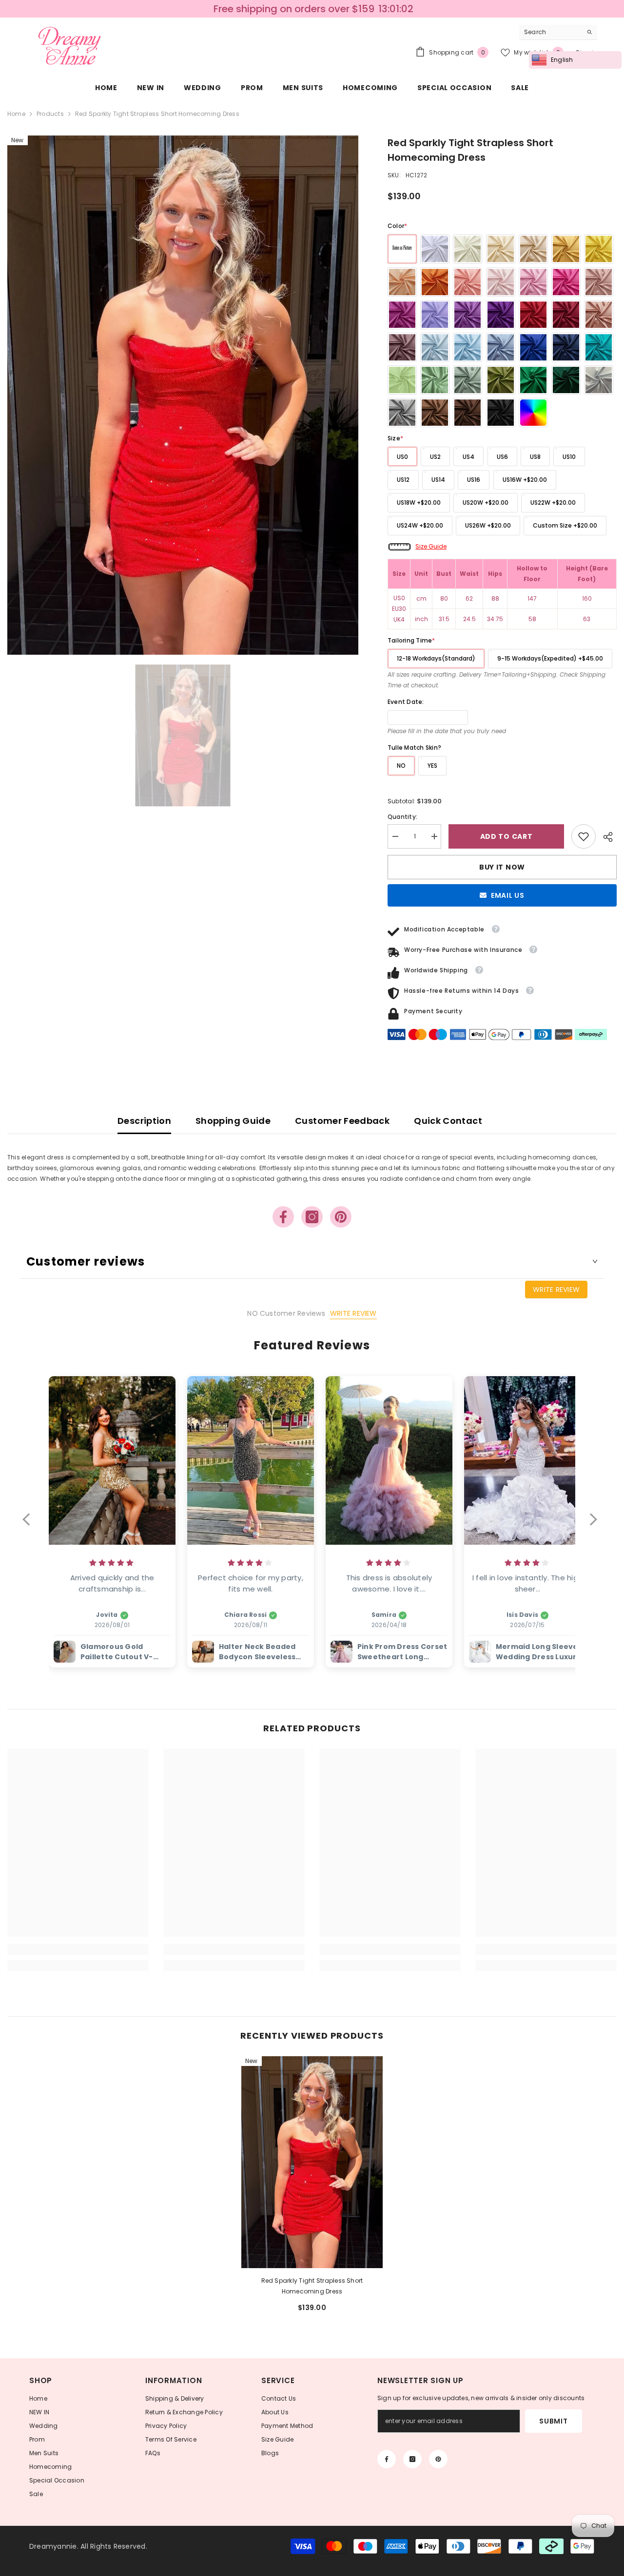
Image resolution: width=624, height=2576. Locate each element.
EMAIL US (508, 895)
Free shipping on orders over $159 (292, 9)
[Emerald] (533, 380)
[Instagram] (312, 1217)
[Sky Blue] (468, 347)
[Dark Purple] (501, 315)
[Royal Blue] (533, 347)
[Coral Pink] (468, 282)
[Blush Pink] (501, 282)
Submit (553, 2421)
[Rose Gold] (599, 315)
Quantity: (402, 817)
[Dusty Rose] (599, 282)
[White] (435, 249)
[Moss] (501, 380)
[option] (183, 395)
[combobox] (551, 32)
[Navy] (566, 347)
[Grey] (402, 413)
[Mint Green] (402, 380)
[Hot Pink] (566, 282)
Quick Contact (448, 1121)
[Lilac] (435, 315)
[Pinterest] (341, 1217)
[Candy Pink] (533, 282)
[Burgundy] (566, 315)
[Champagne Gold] (533, 249)
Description (144, 1121)
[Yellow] (599, 249)
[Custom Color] (533, 413)
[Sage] (435, 380)
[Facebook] (283, 1217)
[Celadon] (468, 380)
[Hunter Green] (566, 380)
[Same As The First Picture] (402, 249)
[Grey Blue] (501, 347)
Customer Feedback (342, 1121)
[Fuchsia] (402, 315)
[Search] (558, 32)
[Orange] (435, 282)
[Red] (533, 315)
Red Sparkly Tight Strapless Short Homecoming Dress (312, 2286)
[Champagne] (501, 249)
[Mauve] (402, 347)
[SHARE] (606, 837)
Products (50, 114)
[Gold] (566, 249)
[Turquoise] (599, 347)
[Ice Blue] (435, 347)
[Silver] (599, 380)
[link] (584, 836)
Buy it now (502, 867)
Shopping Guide (233, 1121)
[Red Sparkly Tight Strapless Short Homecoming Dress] (312, 2162)
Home (16, 114)
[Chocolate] (468, 413)
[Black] (501, 413)
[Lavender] (468, 315)
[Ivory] (468, 249)
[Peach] (402, 282)
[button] (31, 1526)
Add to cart (507, 836)
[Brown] (435, 413)
